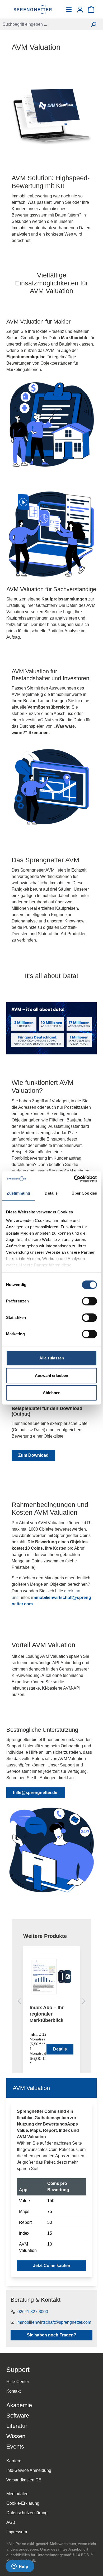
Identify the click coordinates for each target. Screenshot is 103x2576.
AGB (11, 2522)
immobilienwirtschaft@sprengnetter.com (54, 2322)
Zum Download (33, 1455)
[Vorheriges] (19, 2002)
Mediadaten (17, 2494)
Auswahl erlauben (51, 1375)
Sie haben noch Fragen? (52, 2335)
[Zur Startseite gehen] (33, 10)
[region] (51, 2003)
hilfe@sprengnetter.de (36, 1793)
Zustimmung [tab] (18, 1193)
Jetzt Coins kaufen (52, 2266)
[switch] (89, 1301)
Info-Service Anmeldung (29, 2470)
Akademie (19, 2405)
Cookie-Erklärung (23, 2503)
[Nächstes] (84, 2002)
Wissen (16, 2436)
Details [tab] (51, 1193)
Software (18, 2416)
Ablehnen (52, 1393)
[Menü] (69, 10)
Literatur (17, 2426)
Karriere (14, 2461)
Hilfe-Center (18, 2382)
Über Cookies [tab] (84, 1193)
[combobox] (42, 24)
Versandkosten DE (24, 2480)
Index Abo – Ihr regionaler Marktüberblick (47, 2014)
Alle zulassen (52, 1358)
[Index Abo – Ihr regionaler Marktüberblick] (51, 1977)
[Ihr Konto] (80, 10)
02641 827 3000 (33, 2312)
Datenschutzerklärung (27, 2513)
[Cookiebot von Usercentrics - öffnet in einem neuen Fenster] (74, 1179)
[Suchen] (94, 24)
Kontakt (13, 2391)
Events (15, 2447)
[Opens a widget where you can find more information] (20, 2567)
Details (60, 2049)
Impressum (17, 2532)
